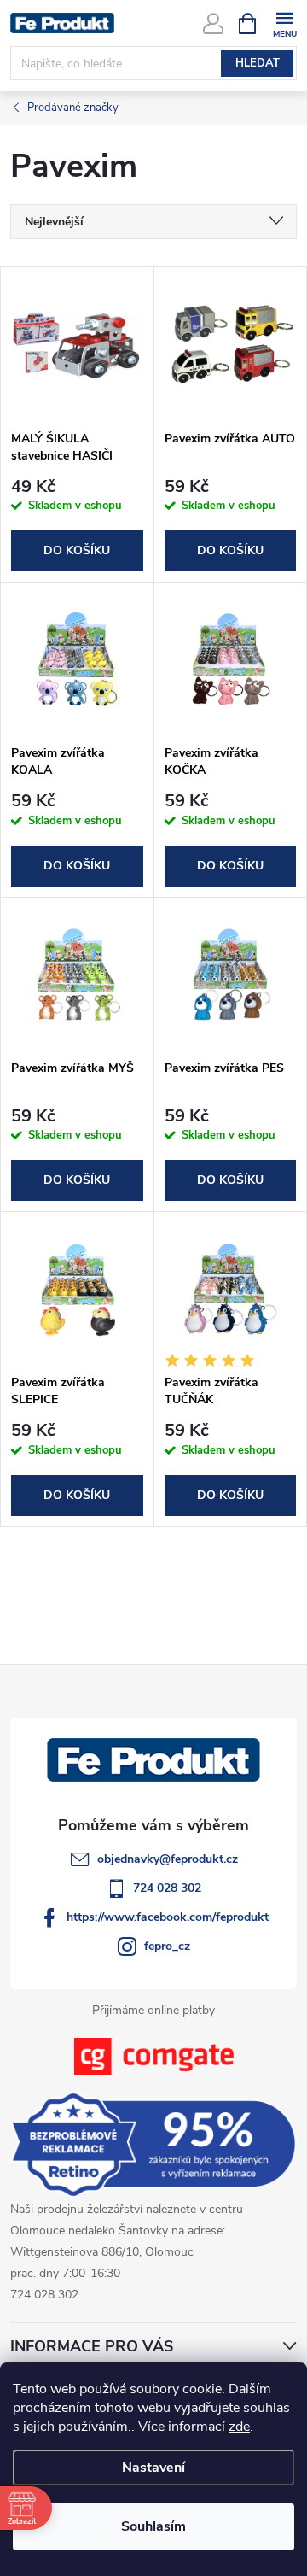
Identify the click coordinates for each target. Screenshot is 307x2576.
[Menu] (284, 23)
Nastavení (153, 2468)
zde (239, 2427)
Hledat (258, 63)
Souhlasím (153, 2526)
